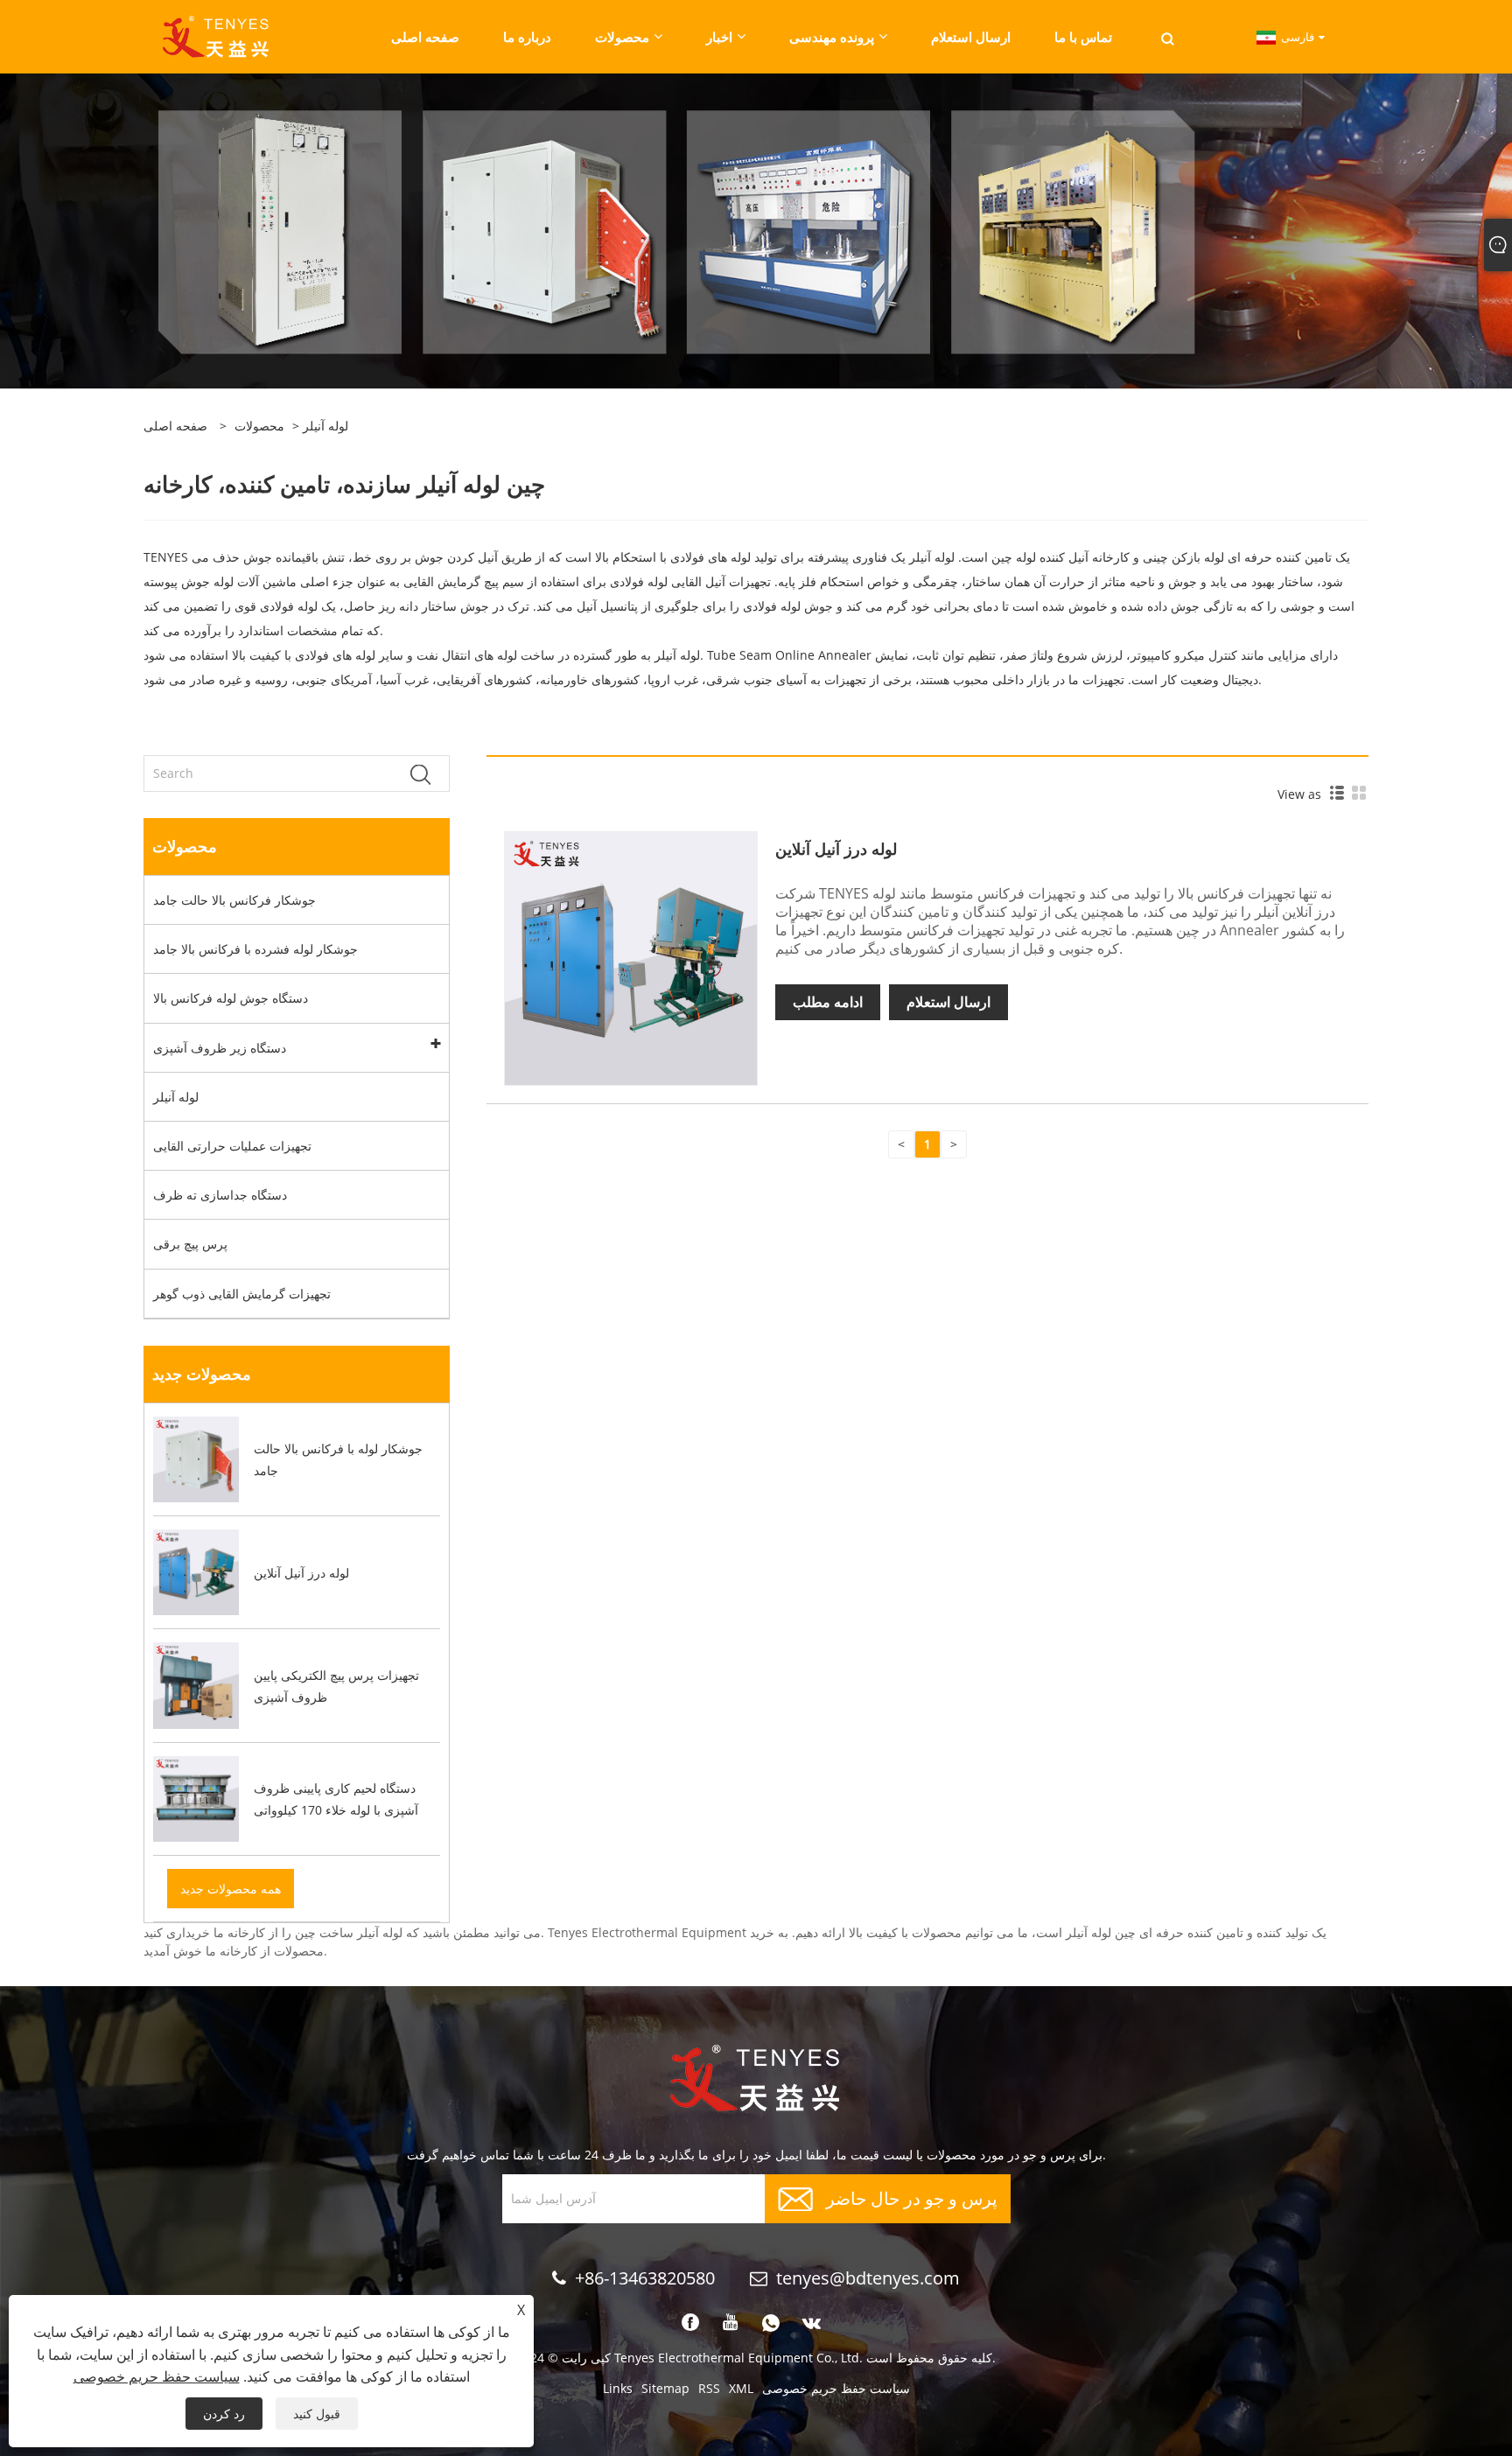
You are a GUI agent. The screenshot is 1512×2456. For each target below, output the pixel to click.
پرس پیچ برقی (190, 1244)
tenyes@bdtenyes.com (868, 2278)
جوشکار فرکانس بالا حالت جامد (234, 900)
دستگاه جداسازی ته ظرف (220, 1195)
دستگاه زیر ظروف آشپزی (220, 1048)
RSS (709, 2388)
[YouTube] (731, 2323)
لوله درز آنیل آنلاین (836, 849)
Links (618, 2388)
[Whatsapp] (771, 2323)
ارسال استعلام (948, 1002)
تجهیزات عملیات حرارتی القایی (232, 1146)
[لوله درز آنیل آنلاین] (631, 957)
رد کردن (224, 2414)
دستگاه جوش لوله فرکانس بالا (231, 998)
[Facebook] (690, 2323)
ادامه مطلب (828, 1002)
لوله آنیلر (176, 1097)
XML (741, 2388)
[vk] (812, 2323)
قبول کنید (317, 2414)
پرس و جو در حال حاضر (912, 2197)
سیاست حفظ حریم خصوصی (836, 2388)
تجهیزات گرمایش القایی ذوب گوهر (242, 1294)
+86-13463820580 (645, 2278)
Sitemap (665, 2388)
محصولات (259, 426)
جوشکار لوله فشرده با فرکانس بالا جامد (255, 949)
